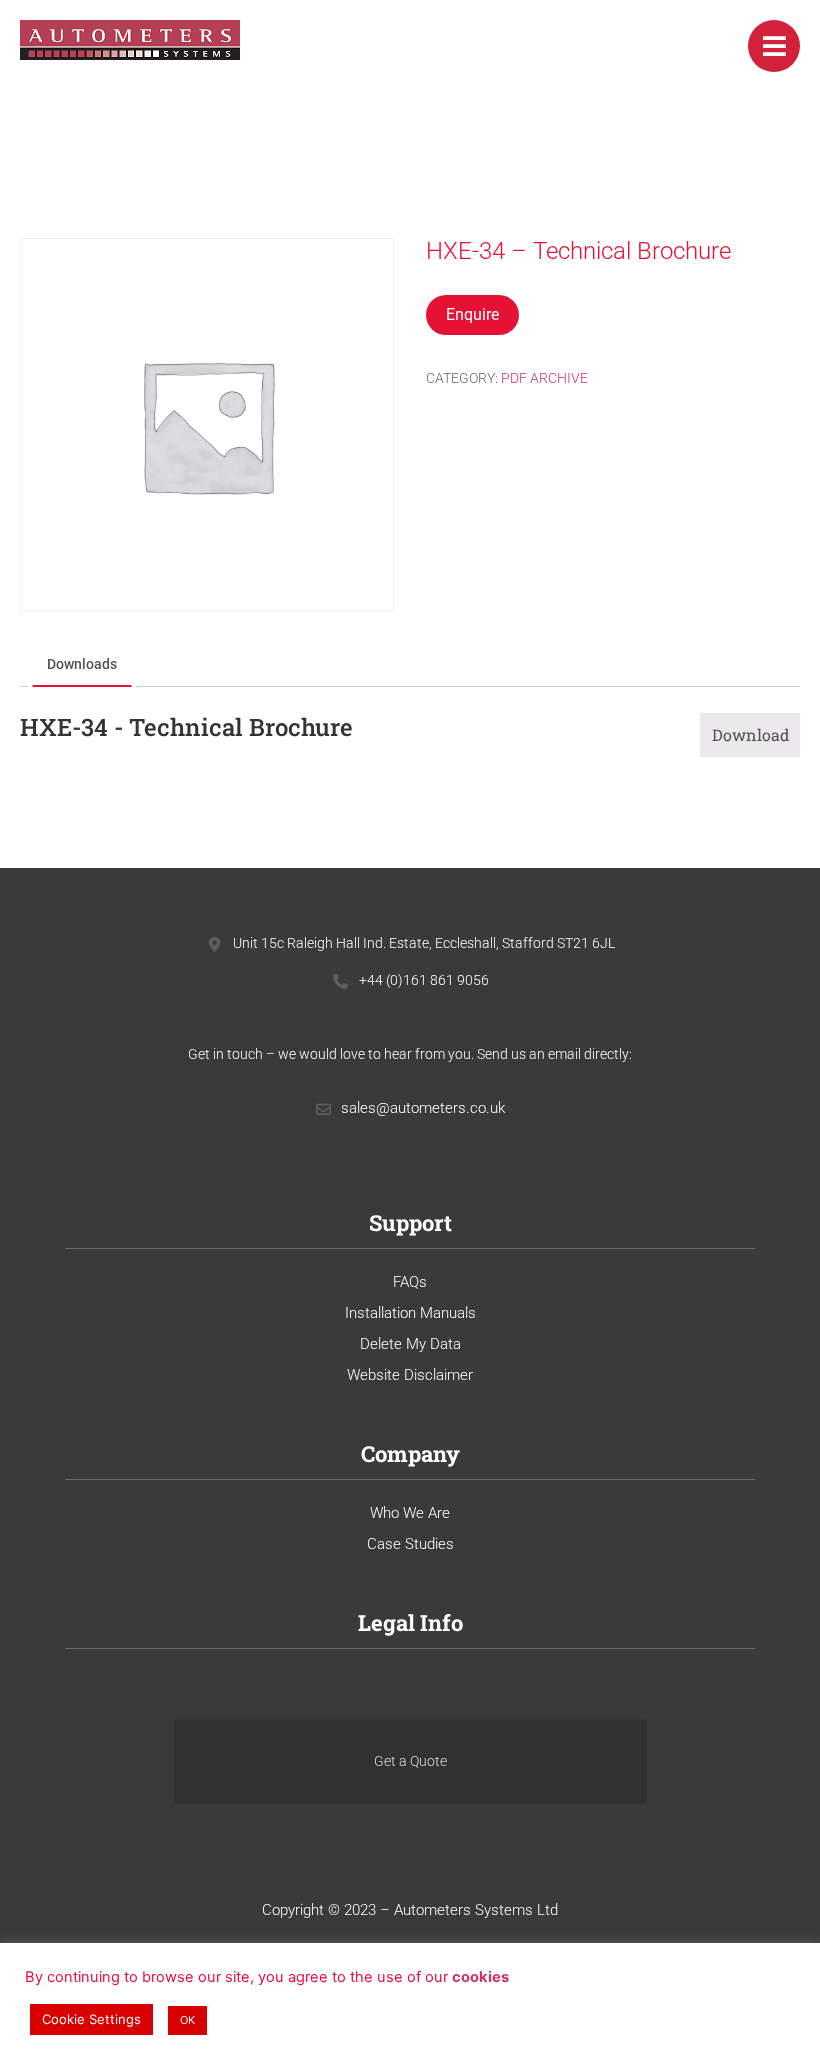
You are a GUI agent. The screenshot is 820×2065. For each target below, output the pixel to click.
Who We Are (410, 1513)
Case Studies (410, 1544)
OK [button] (187, 2020)
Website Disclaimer (410, 1375)
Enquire (472, 314)
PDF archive (544, 378)
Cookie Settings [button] (91, 2019)
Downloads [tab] (82, 664)
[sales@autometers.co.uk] (323, 1109)
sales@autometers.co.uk (423, 1108)
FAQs (410, 1282)
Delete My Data (410, 1344)
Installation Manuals (410, 1313)
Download (751, 734)
